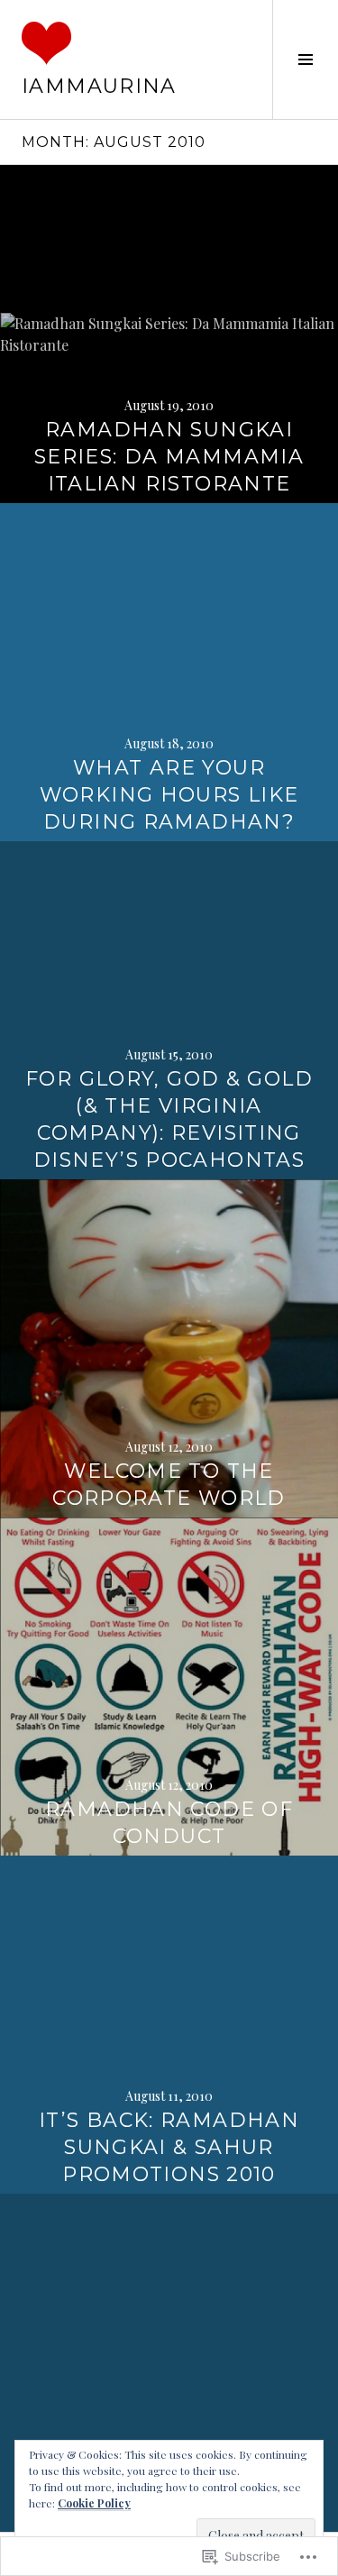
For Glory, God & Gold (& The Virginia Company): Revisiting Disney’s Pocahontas (169, 1119)
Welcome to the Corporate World (169, 1485)
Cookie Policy (94, 2503)
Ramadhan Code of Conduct (169, 1823)
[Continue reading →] (169, 334)
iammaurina (99, 86)
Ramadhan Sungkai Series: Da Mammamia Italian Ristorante (169, 457)
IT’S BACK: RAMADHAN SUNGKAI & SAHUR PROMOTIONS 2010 (169, 2147)
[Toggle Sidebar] (305, 60)
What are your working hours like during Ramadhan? (169, 795)
